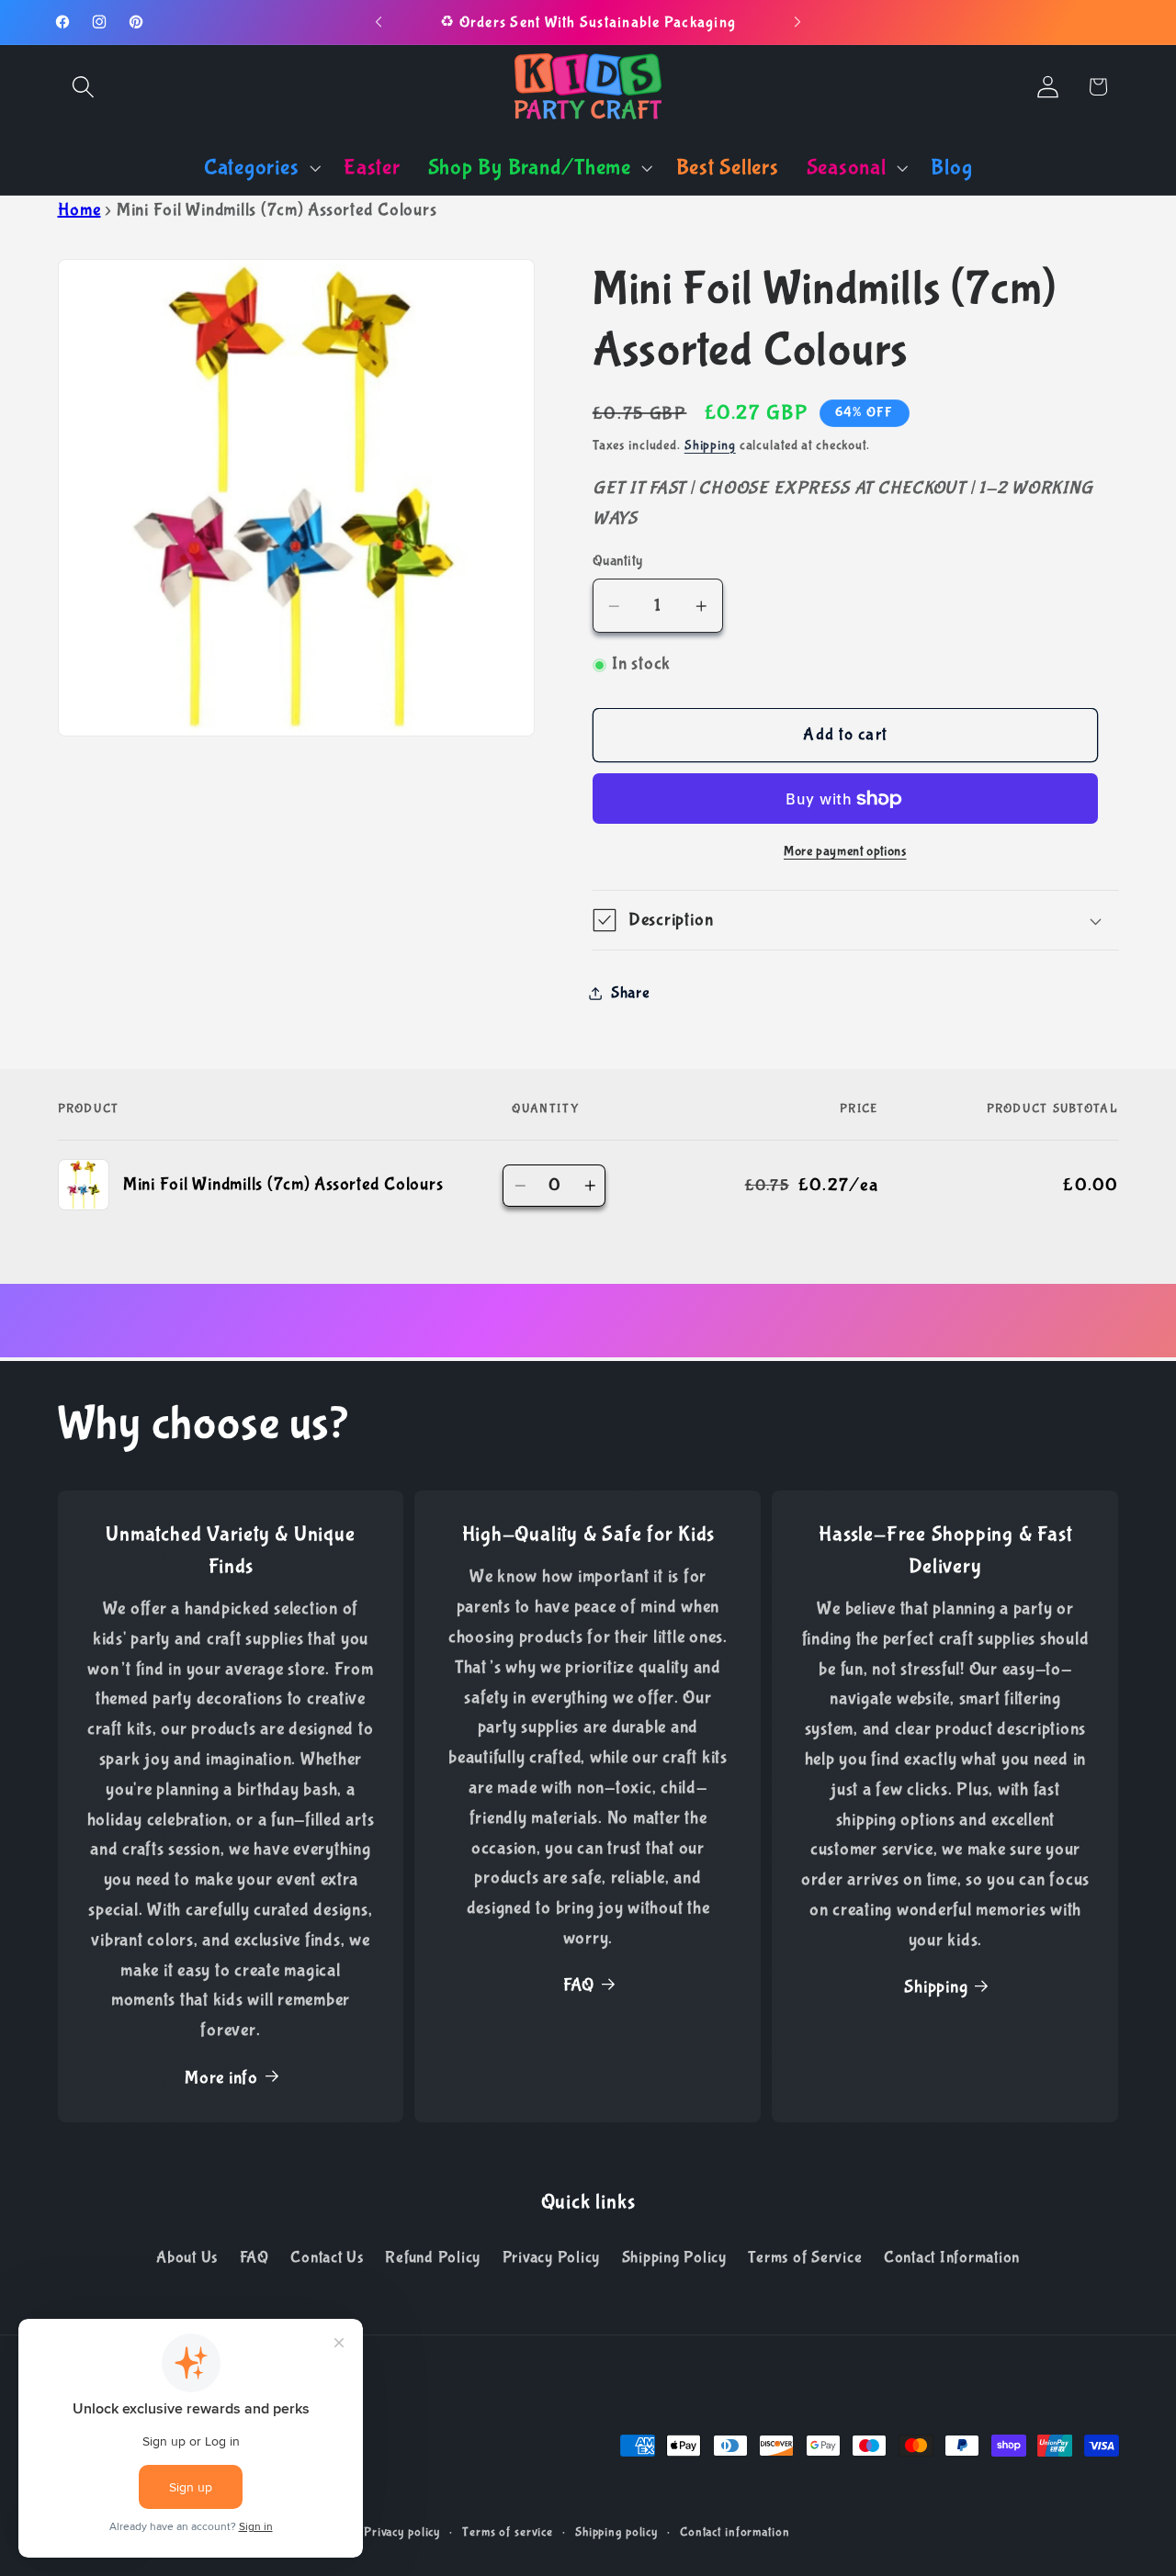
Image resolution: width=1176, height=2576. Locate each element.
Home (79, 210)
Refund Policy (433, 2257)
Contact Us (327, 2257)
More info (221, 2078)
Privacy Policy (552, 2257)
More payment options (845, 851)
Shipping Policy (674, 2257)
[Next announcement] (797, 22)
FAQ (579, 1985)
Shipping (710, 445)
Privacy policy (402, 2532)
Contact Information (952, 2257)
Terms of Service (805, 2257)
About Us (187, 2257)
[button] (83, 87)
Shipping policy (616, 2532)
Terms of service (508, 2532)
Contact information (735, 2532)
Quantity (618, 561)
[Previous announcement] (379, 22)
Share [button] (631, 993)
